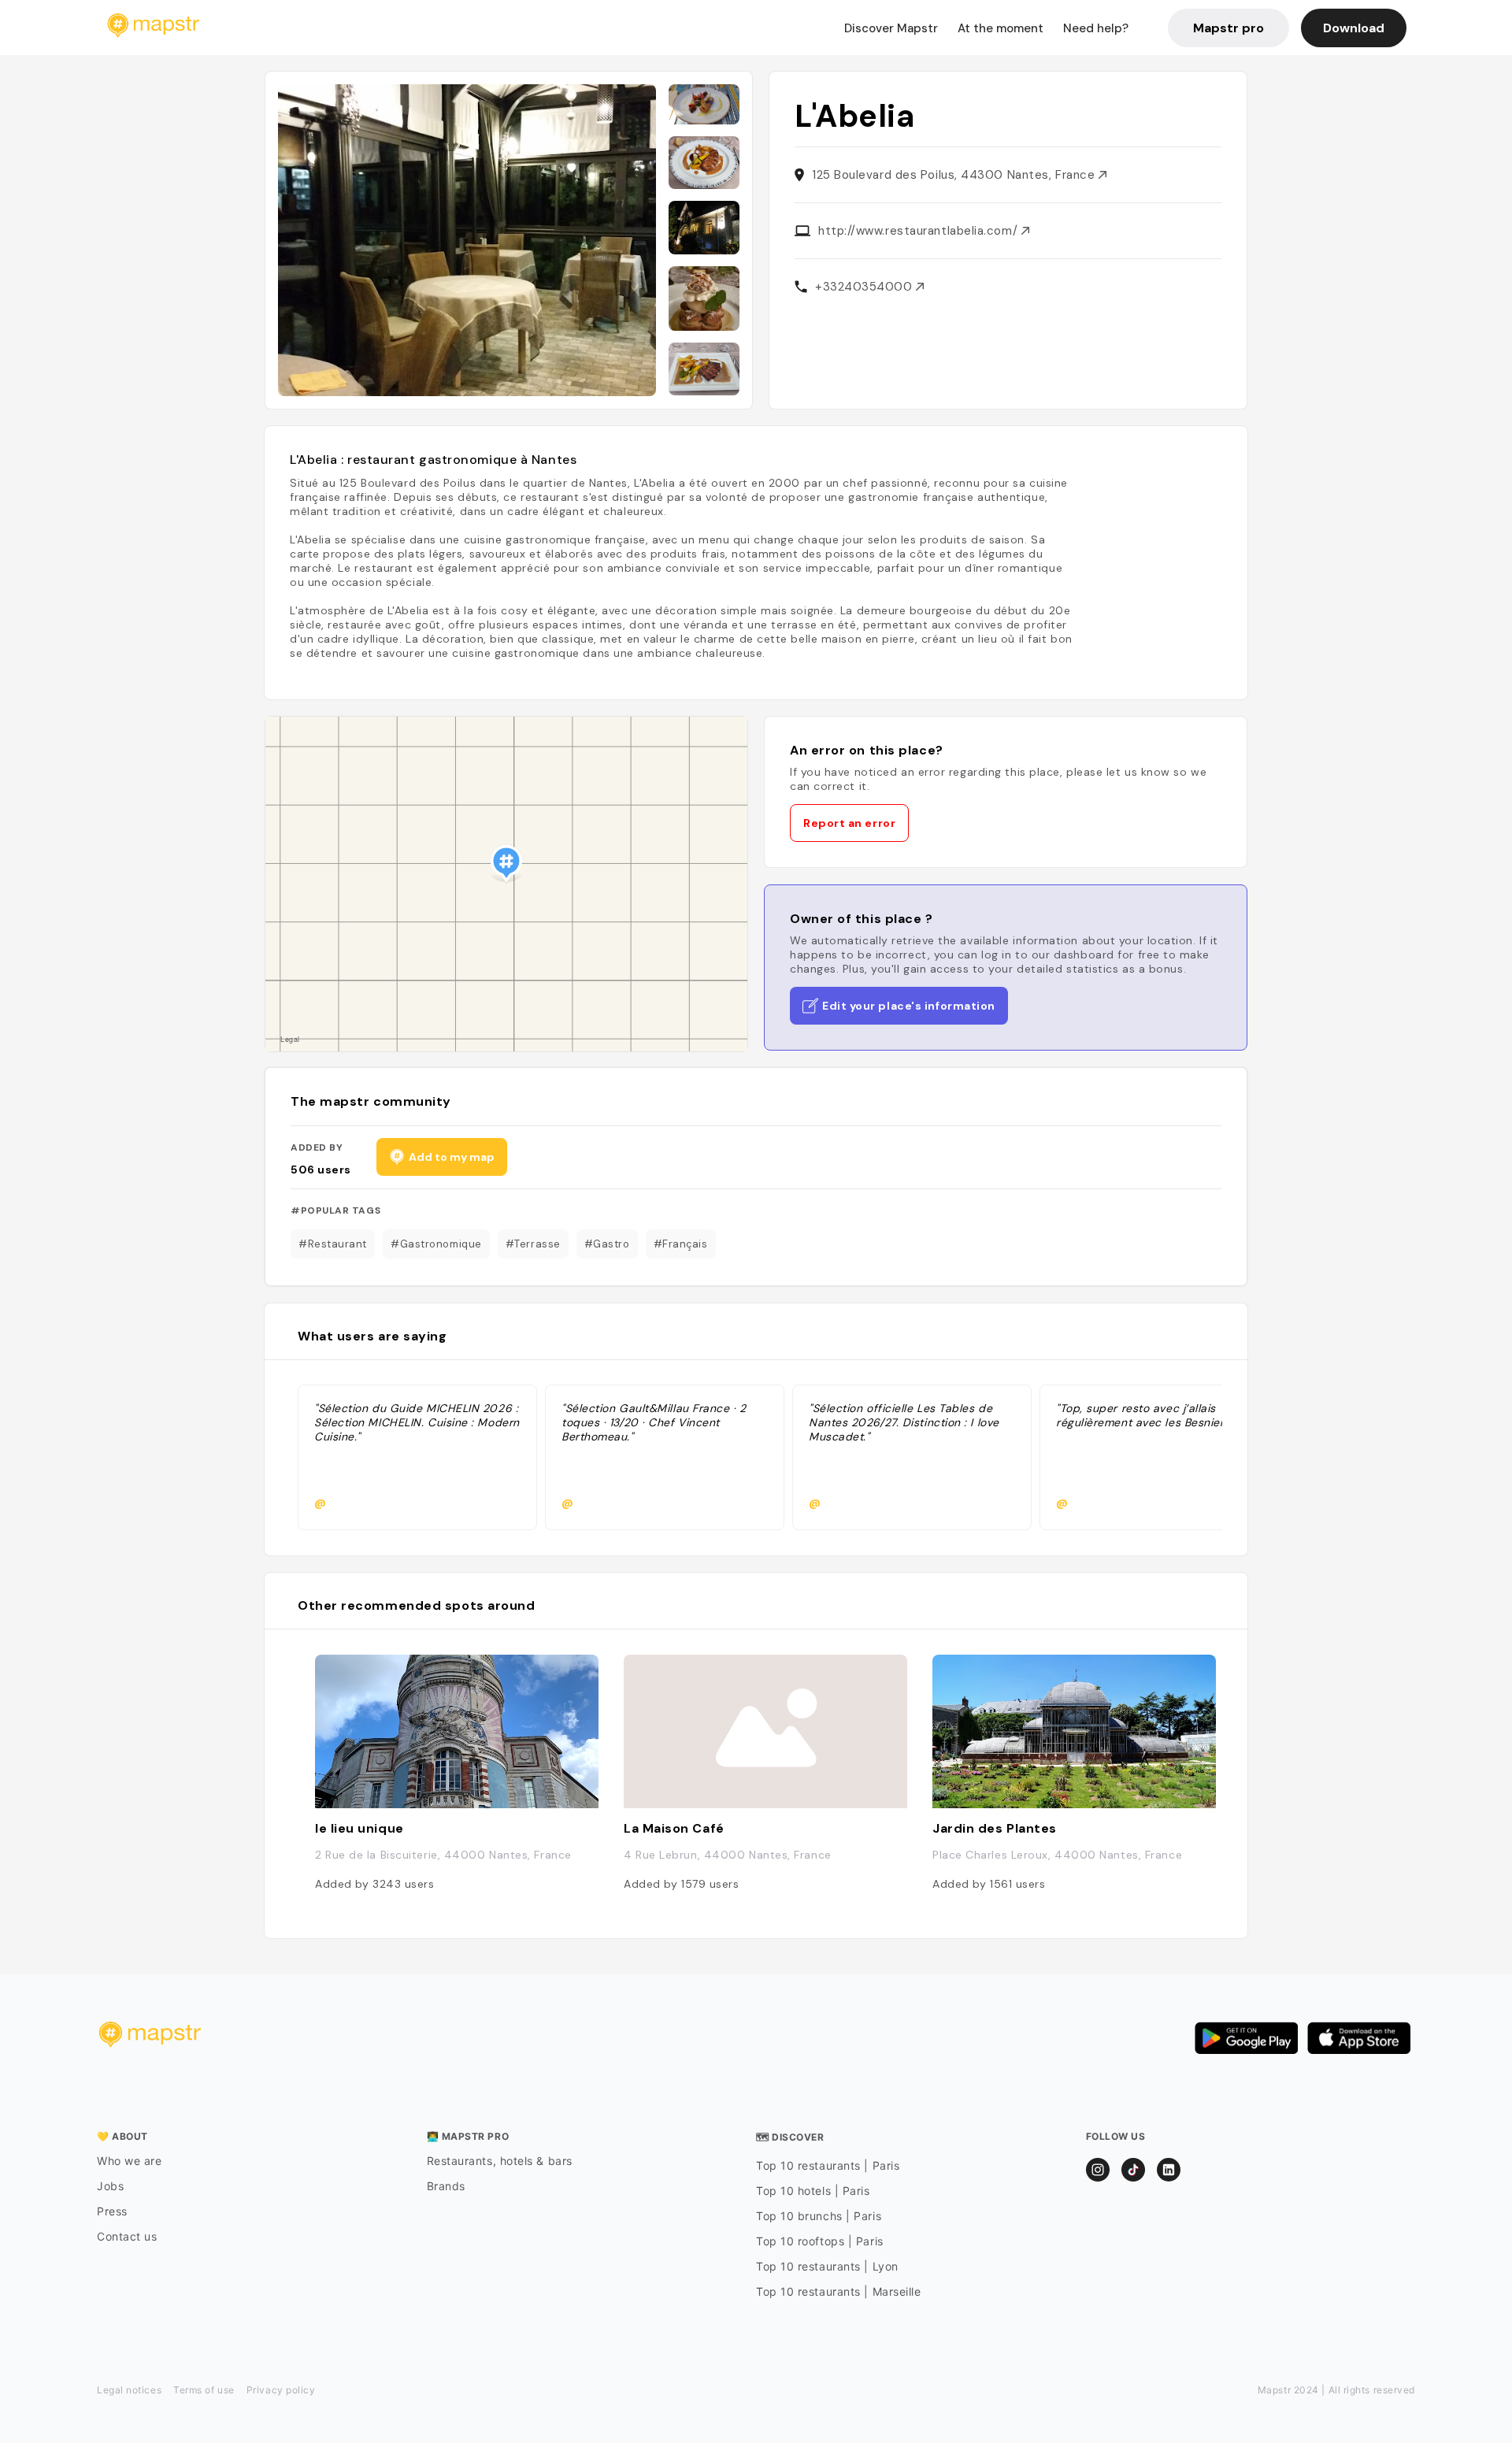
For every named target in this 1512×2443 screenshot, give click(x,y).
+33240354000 (865, 287)
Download (1354, 28)
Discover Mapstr (891, 28)
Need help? (1096, 28)
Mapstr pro (1228, 28)
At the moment (1001, 28)
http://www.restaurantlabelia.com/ (920, 231)
